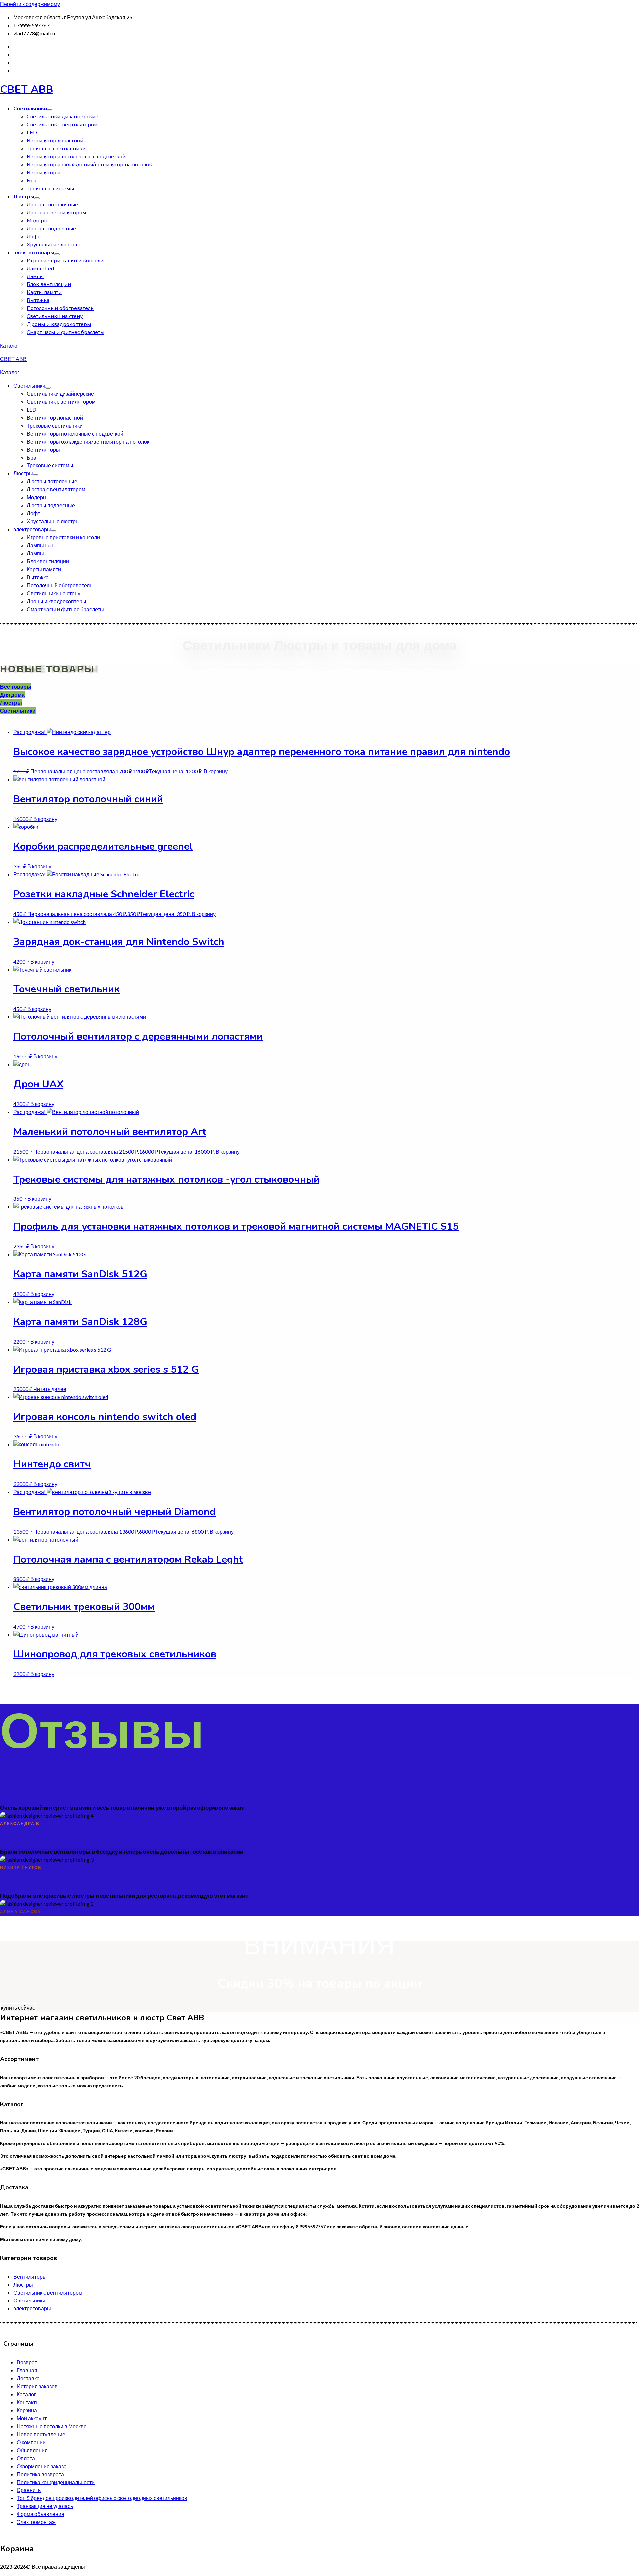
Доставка (28, 2378)
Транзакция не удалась (45, 2506)
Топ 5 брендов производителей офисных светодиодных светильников (102, 2498)
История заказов (37, 2386)
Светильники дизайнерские (62, 117)
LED (32, 133)
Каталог (10, 346)
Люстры (24, 197)
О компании (31, 2442)
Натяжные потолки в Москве (52, 2426)
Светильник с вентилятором (62, 125)
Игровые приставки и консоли (65, 261)
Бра (31, 181)
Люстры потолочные (52, 205)
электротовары (34, 253)
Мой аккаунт (32, 2418)
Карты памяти (44, 292)
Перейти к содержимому (30, 4)
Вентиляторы (43, 173)
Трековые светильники (56, 149)
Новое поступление (41, 2434)
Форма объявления (40, 2514)
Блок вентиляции (49, 284)
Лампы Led (40, 269)
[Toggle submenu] (50, 110)
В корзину (216, 771)
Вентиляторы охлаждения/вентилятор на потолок (89, 165)
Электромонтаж (36, 2522)
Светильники (30, 109)
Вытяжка (38, 300)
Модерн (37, 221)
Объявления (32, 2450)
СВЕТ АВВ (27, 89)
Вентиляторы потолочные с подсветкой (76, 157)
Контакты (28, 2402)
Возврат (27, 2362)
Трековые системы (50, 189)
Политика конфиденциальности (56, 2482)
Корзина (27, 2410)
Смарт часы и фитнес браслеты (65, 332)
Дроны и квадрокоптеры (59, 324)
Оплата (26, 2458)
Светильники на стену (55, 316)
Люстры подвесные (51, 229)
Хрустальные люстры (53, 245)
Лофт (33, 237)
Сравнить (29, 2490)
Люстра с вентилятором (56, 213)
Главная (27, 2370)
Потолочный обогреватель (60, 308)
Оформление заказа (42, 2466)
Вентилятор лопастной (55, 141)
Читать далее (50, 1389)
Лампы (35, 276)
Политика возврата (40, 2474)
